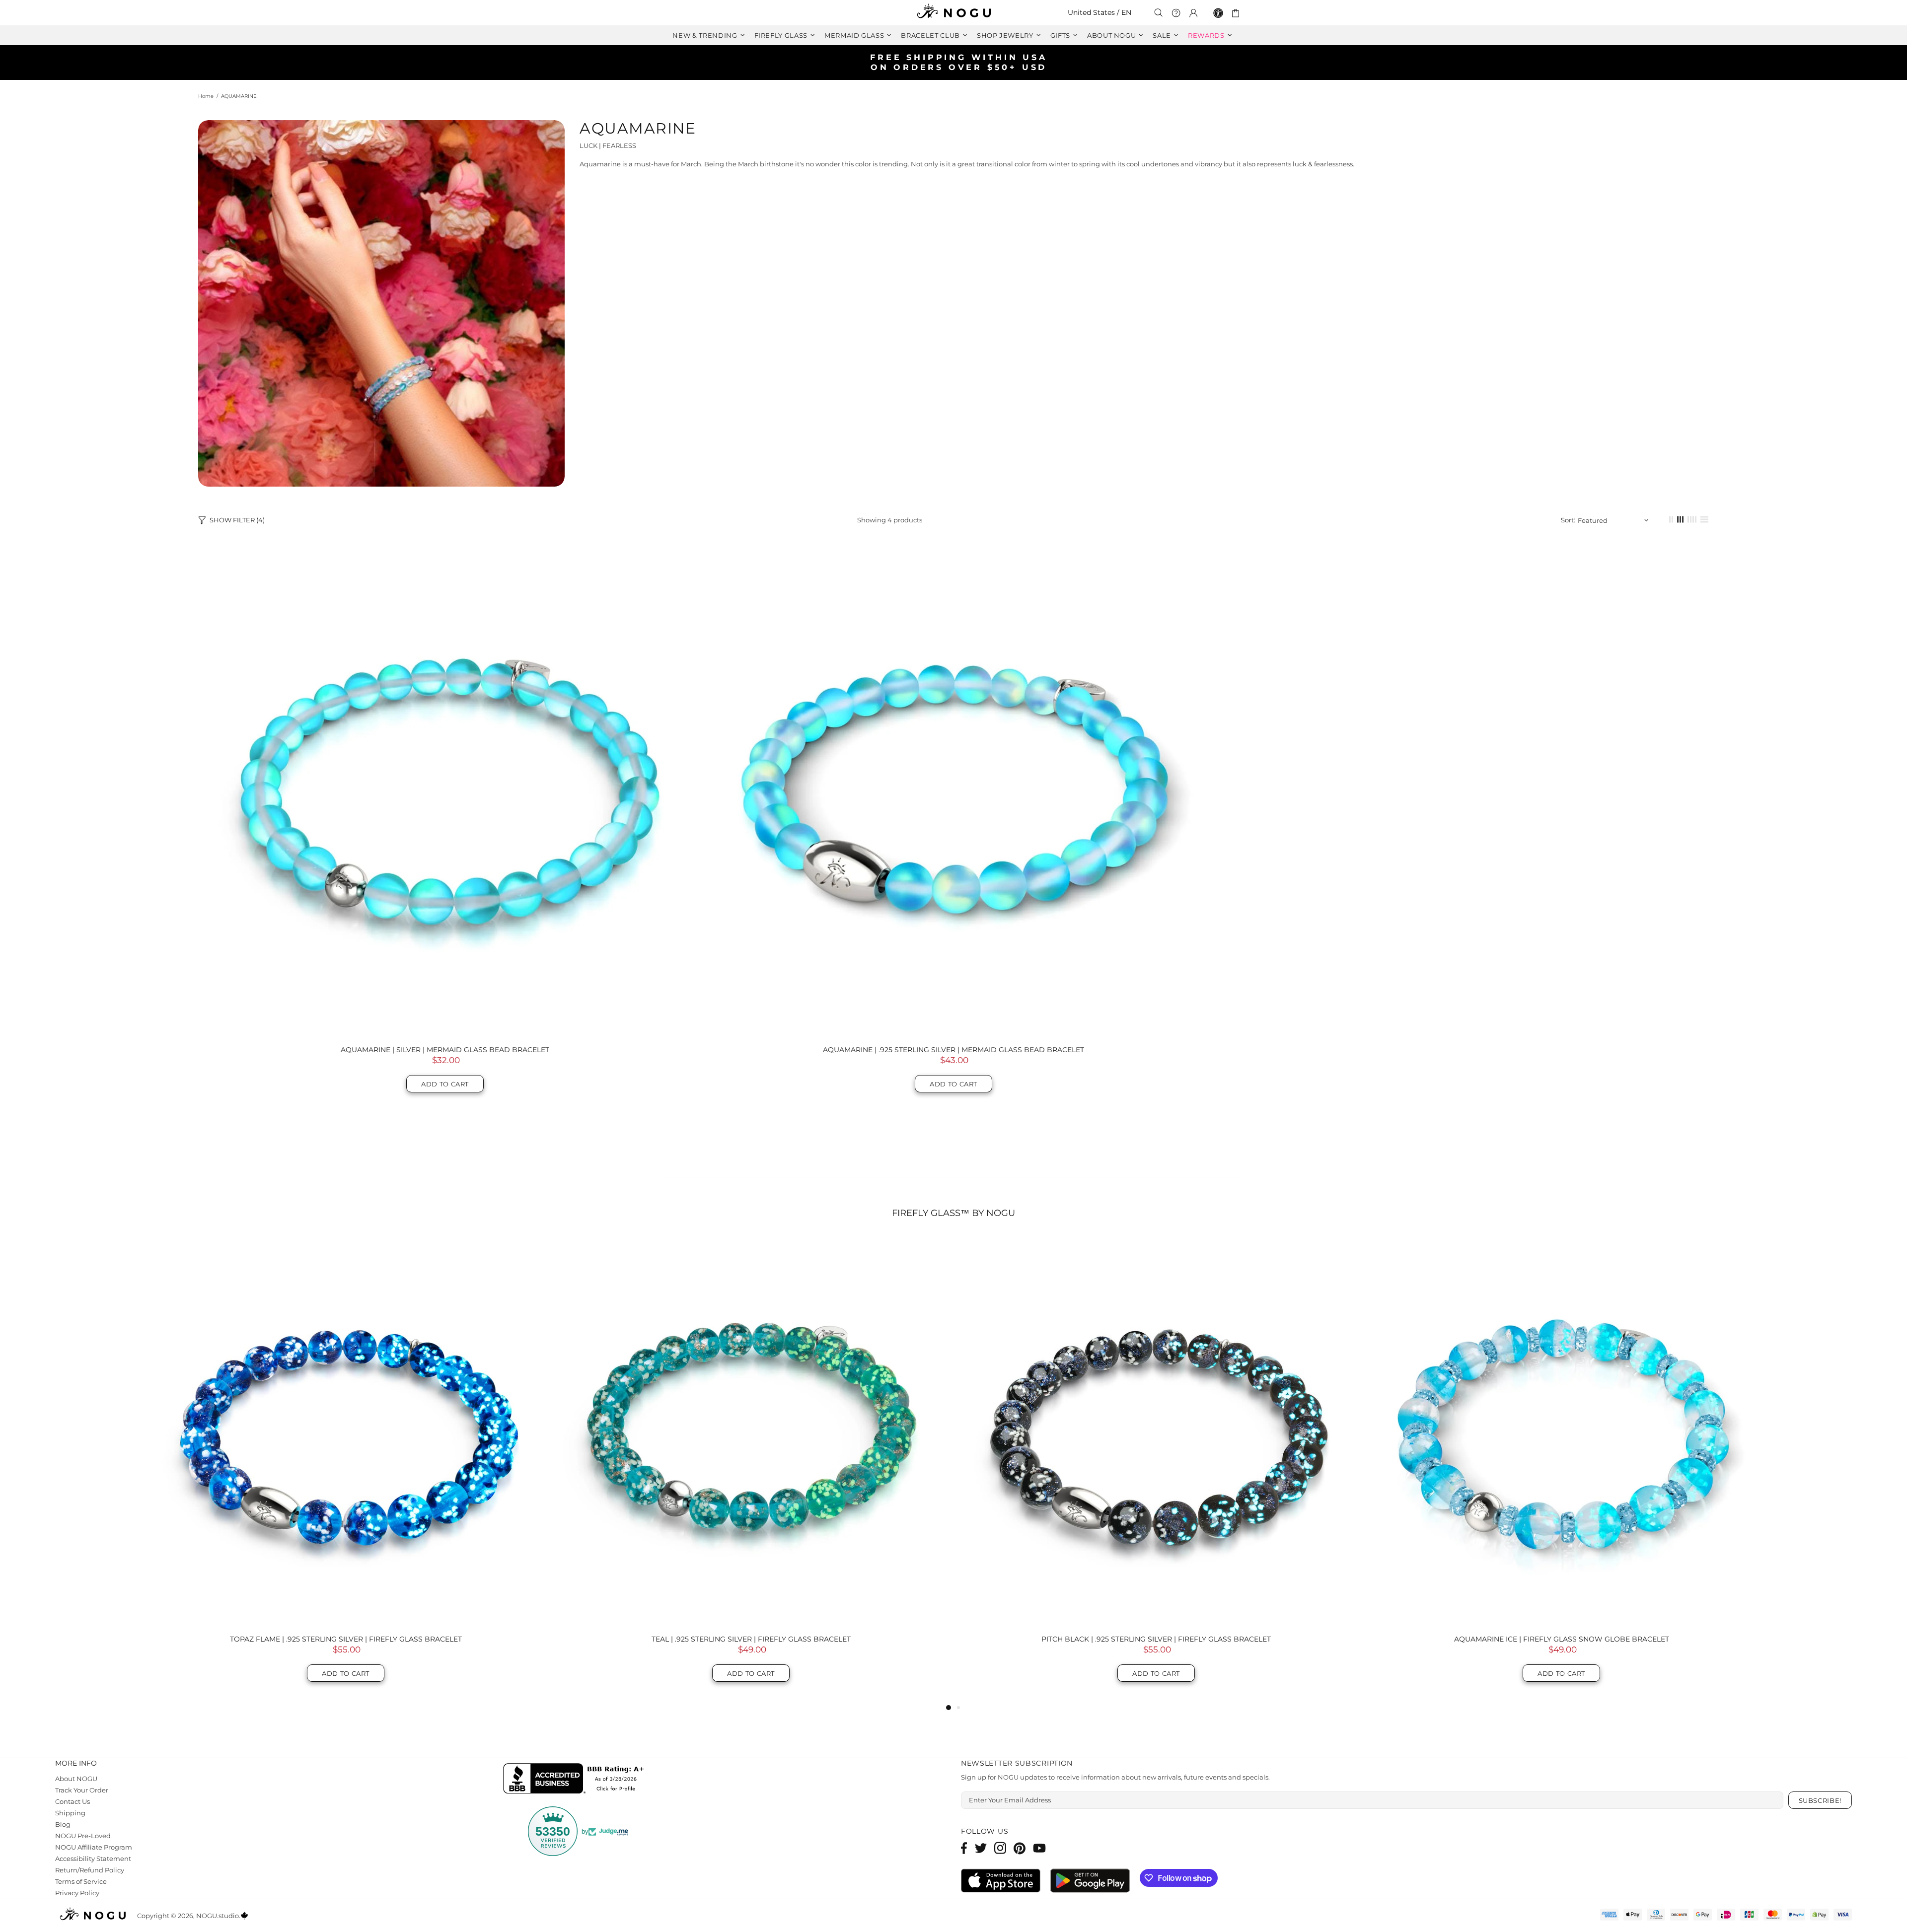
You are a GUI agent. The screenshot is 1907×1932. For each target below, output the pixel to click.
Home (206, 96)
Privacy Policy (77, 1893)
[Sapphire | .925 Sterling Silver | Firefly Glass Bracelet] (1156, 1431)
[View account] (1193, 13)
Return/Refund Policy (90, 1870)
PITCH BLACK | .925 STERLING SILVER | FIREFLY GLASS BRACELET (346, 1639)
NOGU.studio (953, 13)
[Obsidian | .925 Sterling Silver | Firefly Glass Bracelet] (1561, 1431)
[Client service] (1176, 13)
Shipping (70, 1813)
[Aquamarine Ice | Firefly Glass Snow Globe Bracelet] (751, 1431)
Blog (63, 1824)
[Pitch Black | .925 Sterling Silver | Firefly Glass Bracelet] (346, 1431)
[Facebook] (964, 1848)
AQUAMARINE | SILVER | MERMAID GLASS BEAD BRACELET (445, 1050)
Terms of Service (81, 1881)
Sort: (1568, 520)
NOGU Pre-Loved (83, 1836)
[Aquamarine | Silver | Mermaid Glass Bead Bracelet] (445, 790)
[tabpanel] (1156, 1469)
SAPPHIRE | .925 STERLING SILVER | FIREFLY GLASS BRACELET (1156, 1639)
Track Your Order (82, 1790)
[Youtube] (1039, 1848)
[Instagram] (1000, 1848)
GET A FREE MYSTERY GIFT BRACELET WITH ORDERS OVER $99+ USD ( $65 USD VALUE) (958, 62)
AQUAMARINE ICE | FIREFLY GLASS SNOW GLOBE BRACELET (751, 1639)
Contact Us (73, 1801)
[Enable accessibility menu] (1218, 13)
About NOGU (76, 1779)
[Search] (1159, 13)
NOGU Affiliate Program (94, 1847)
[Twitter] (981, 1848)
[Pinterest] (1020, 1848)
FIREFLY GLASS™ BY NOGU (953, 1213)
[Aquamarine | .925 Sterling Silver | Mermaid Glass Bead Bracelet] (953, 790)
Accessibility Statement (93, 1859)
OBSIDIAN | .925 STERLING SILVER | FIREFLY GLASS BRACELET (1562, 1639)
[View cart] (1237, 13)
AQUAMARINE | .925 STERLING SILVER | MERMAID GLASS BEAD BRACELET (953, 1050)
